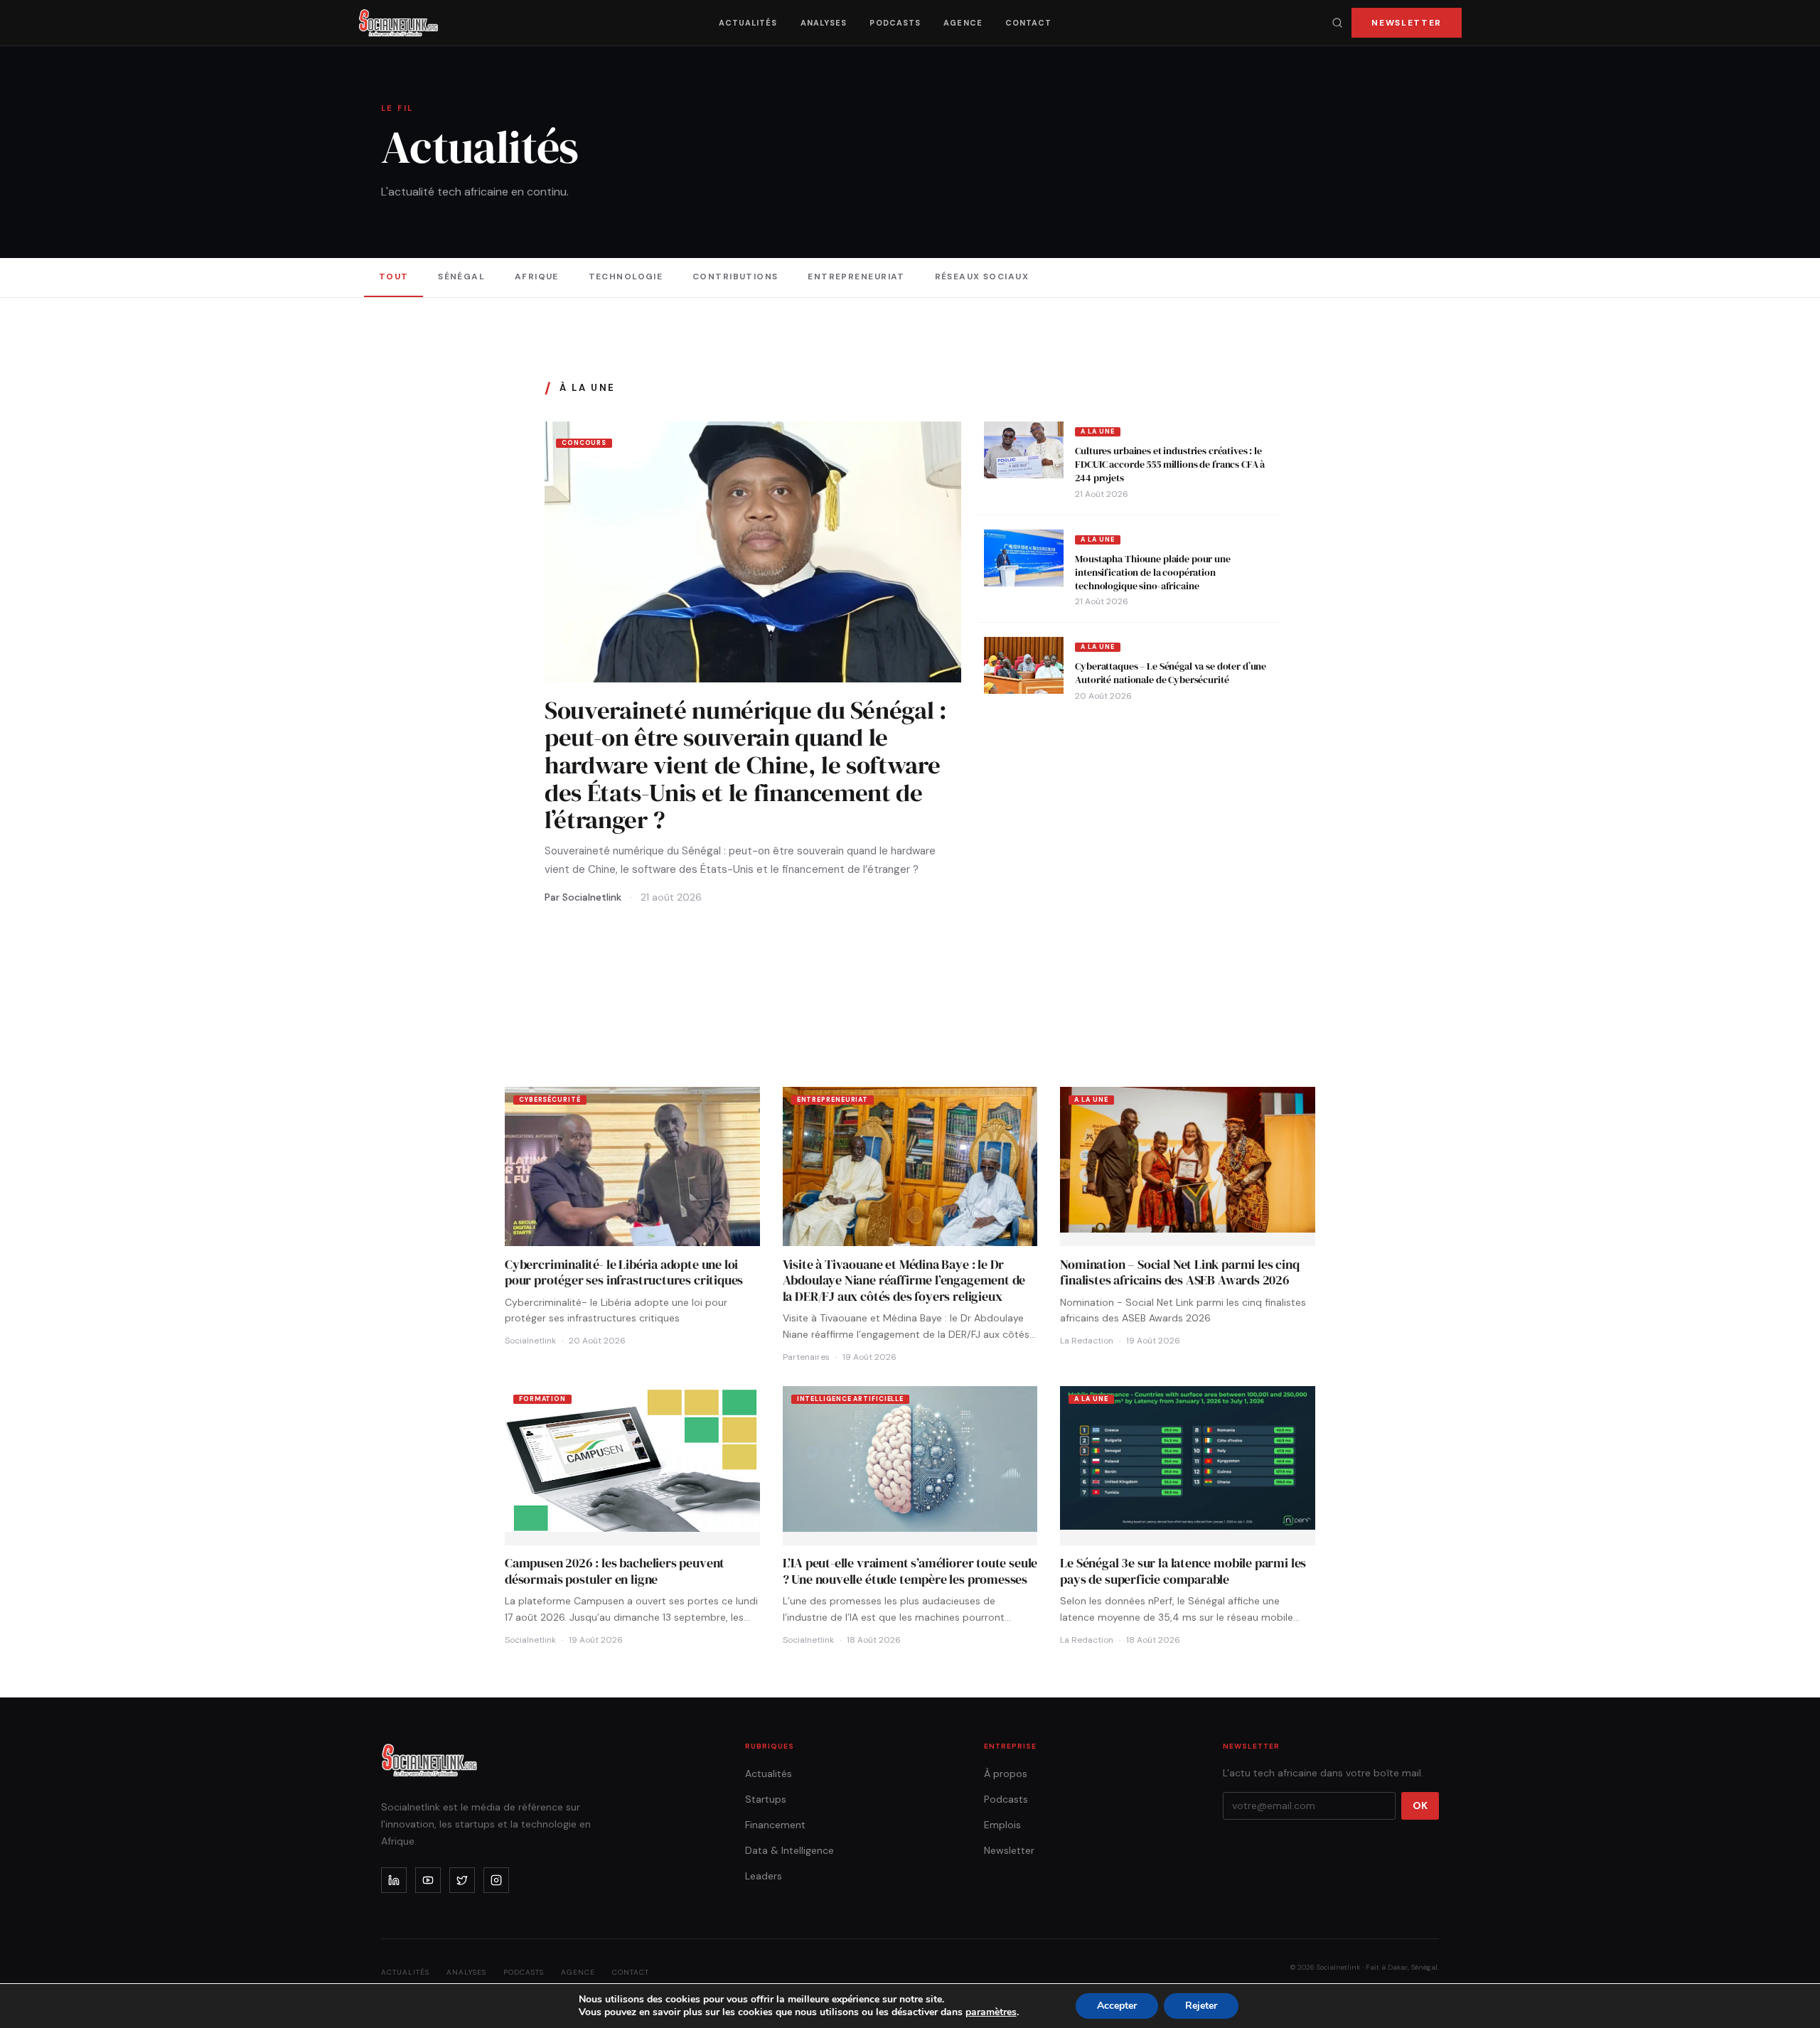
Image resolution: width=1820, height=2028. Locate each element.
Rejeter (1201, 2006)
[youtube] (428, 1880)
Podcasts (895, 23)
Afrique (537, 277)
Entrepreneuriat (856, 277)
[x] (462, 1880)
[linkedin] (394, 1880)
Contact (1029, 23)
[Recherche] (1337, 23)
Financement (775, 1825)
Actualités (748, 23)
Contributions (735, 277)
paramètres (991, 2012)
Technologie (626, 277)
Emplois (1002, 1825)
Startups (766, 1799)
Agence (963, 23)
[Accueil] (398, 23)
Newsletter (1407, 23)
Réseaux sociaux (982, 277)
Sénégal (461, 277)
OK (1420, 1806)
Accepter (1117, 2006)
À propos (1006, 1774)
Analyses (824, 23)
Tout (394, 277)
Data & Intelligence (789, 1850)
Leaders (764, 1876)
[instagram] (496, 1880)
